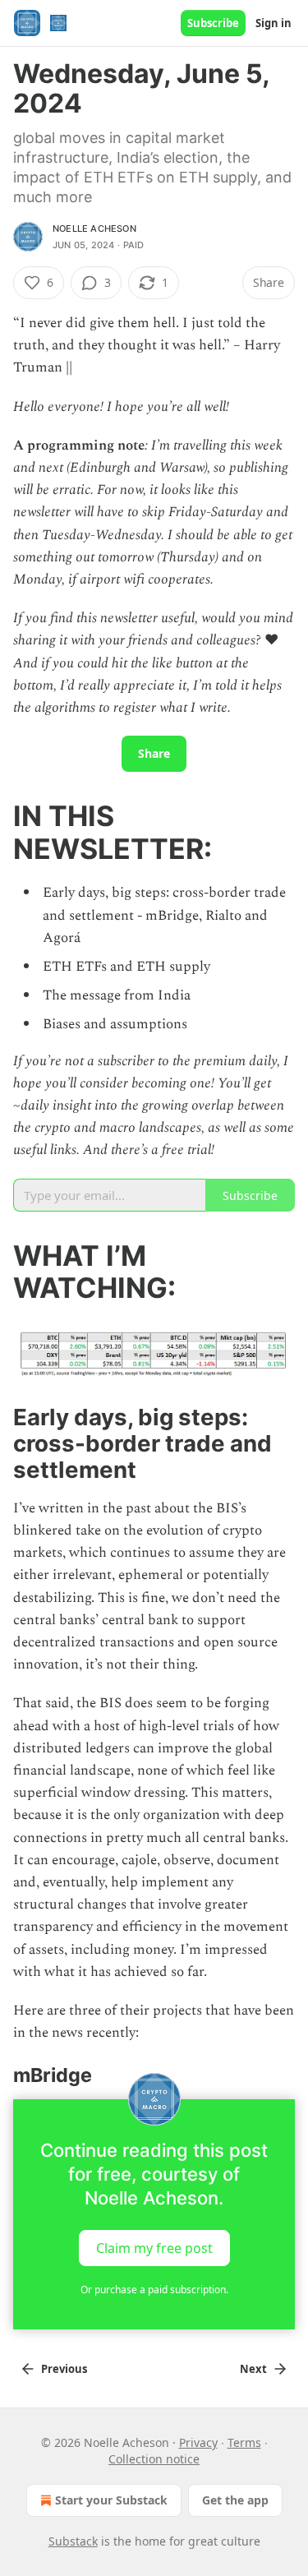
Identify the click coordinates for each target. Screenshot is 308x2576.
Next (253, 2369)
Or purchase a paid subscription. (154, 2290)
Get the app (235, 2500)
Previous (64, 2369)
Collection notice (154, 2459)
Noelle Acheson (94, 229)
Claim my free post (154, 2247)
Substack (73, 2541)
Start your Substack (111, 2500)
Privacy (198, 2442)
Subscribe (213, 23)
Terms (244, 2442)
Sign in (274, 23)
